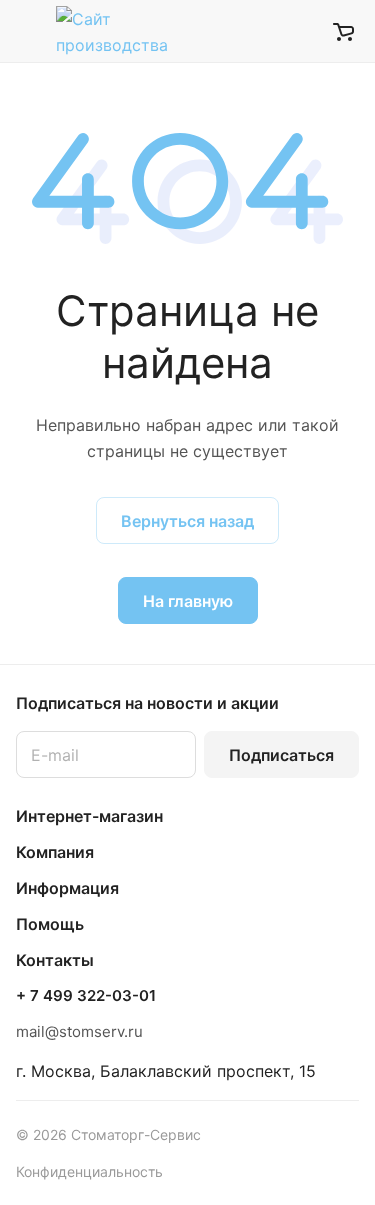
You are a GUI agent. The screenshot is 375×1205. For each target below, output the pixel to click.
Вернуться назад (187, 521)
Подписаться (281, 755)
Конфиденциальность (89, 1171)
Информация (67, 888)
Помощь (50, 924)
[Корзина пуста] (343, 31)
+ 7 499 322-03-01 (86, 996)
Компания (55, 852)
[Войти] (304, 31)
